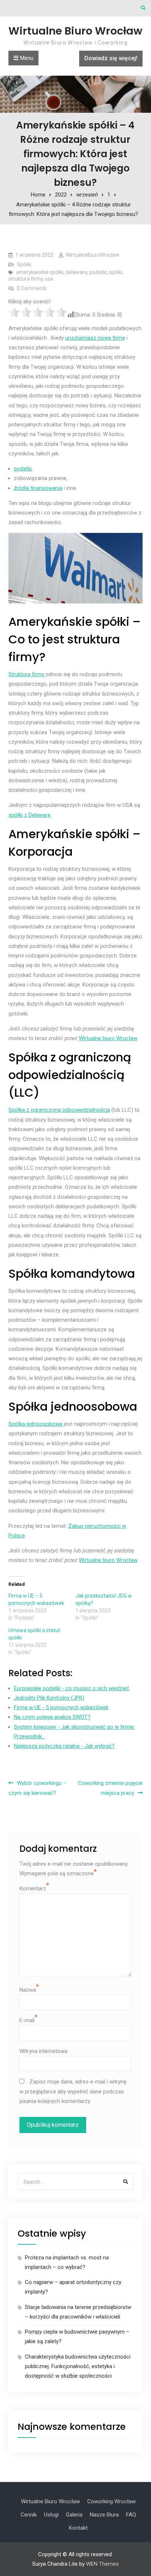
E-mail (27, 2020)
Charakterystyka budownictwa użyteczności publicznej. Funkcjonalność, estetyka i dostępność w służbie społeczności (78, 2366)
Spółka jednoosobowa (35, 1424)
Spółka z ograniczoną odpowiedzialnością (59, 1110)
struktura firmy (25, 279)
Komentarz (33, 1888)
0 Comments (32, 288)
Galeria (74, 2515)
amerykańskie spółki (40, 272)
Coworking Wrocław (111, 2501)
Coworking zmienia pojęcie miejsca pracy (110, 1788)
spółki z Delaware (30, 815)
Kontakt (78, 2528)
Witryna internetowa (43, 2051)
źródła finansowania (38, 488)
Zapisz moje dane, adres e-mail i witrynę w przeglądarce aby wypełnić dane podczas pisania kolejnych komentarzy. (73, 2091)
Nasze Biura (104, 2515)
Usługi (51, 2515)
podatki (98, 272)
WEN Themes (102, 2564)
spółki (116, 272)
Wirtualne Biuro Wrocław (75, 31)
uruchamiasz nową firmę (95, 338)
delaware (76, 272)
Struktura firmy (27, 674)
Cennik (29, 2515)
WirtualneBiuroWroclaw (93, 255)
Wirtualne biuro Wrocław (108, 1038)
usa (49, 279)
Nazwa (28, 1990)
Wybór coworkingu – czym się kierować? (37, 1788)
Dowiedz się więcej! (111, 58)
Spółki (24, 264)
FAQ (131, 2515)
